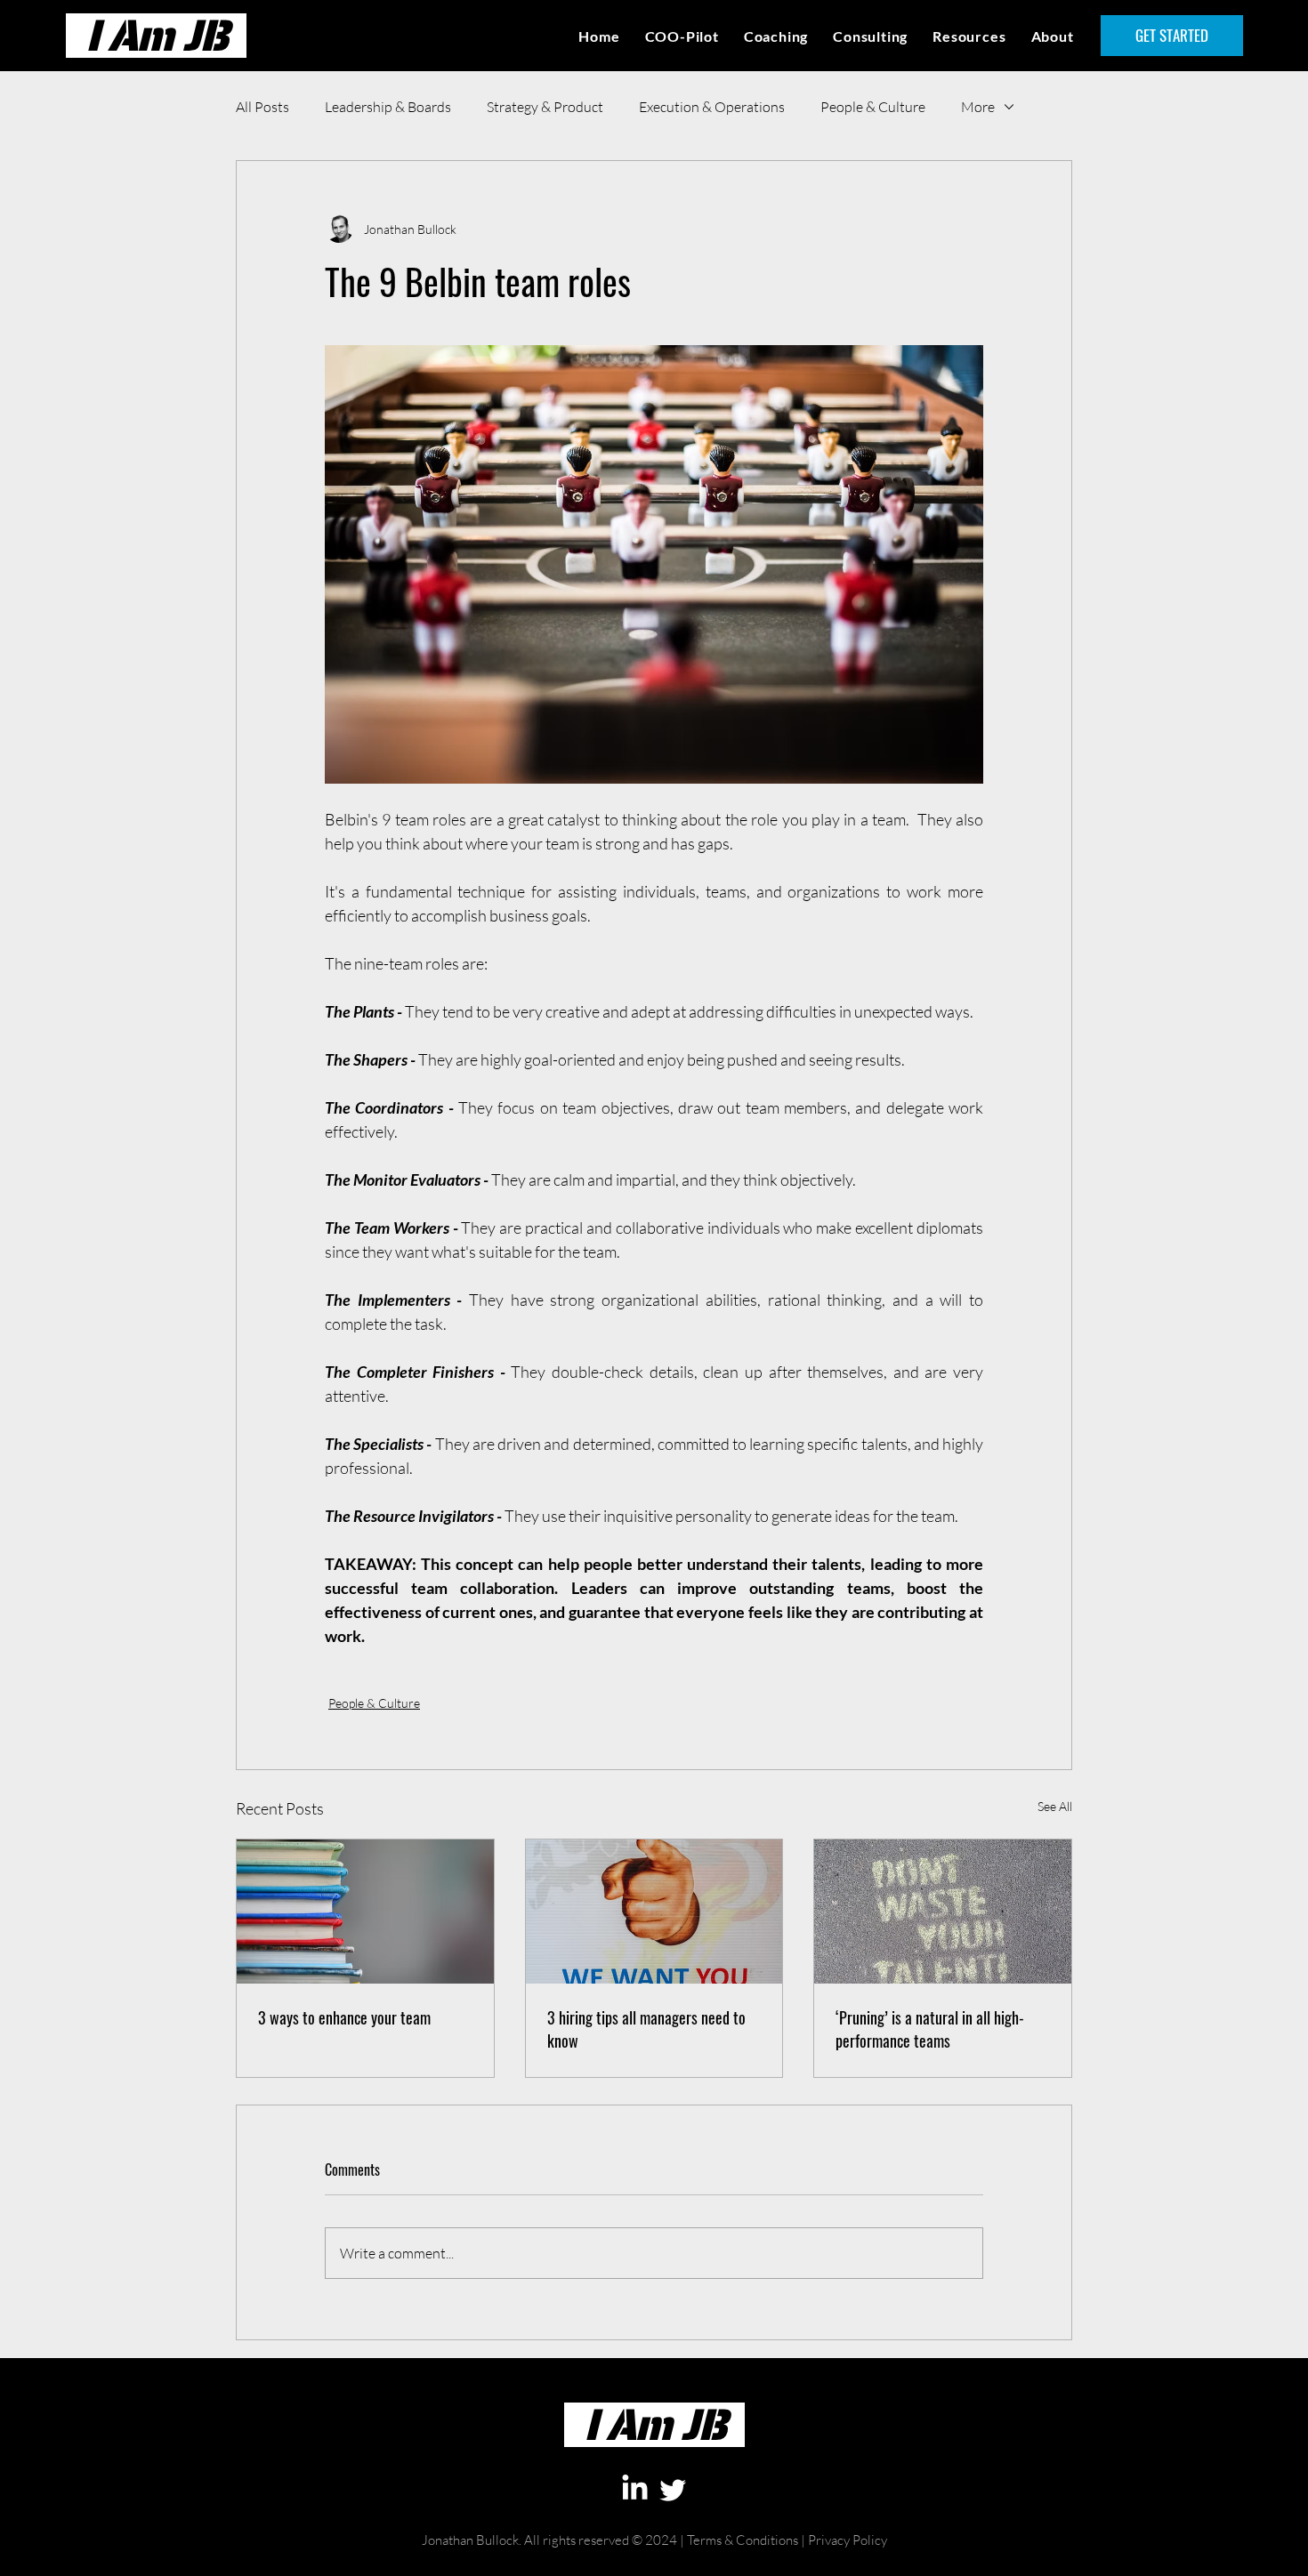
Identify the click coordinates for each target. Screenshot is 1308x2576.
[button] (969, 36)
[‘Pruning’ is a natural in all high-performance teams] (943, 1912)
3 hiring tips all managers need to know (646, 2029)
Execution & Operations (712, 107)
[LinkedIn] (635, 2489)
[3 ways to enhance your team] (365, 1912)
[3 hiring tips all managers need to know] (654, 1912)
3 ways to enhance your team (344, 2017)
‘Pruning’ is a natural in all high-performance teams (930, 2029)
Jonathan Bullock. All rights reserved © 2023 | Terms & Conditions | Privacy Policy (654, 2568)
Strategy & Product (545, 107)
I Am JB (156, 35)
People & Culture (873, 107)
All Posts (262, 107)
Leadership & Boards (388, 107)
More (978, 107)
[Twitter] (673, 2489)
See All (1055, 1806)
